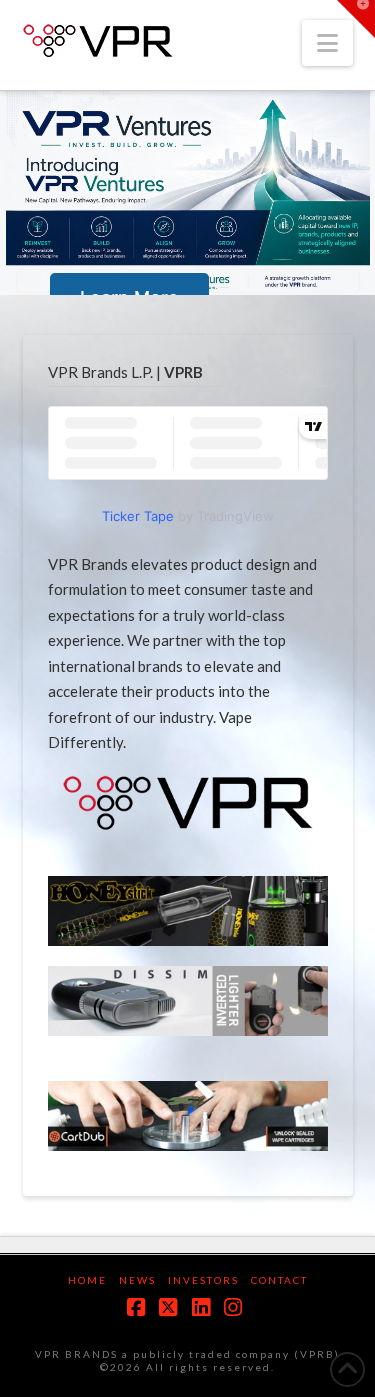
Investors (203, 1280)
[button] (327, 43)
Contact (279, 1280)
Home (87, 1280)
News (137, 1280)
